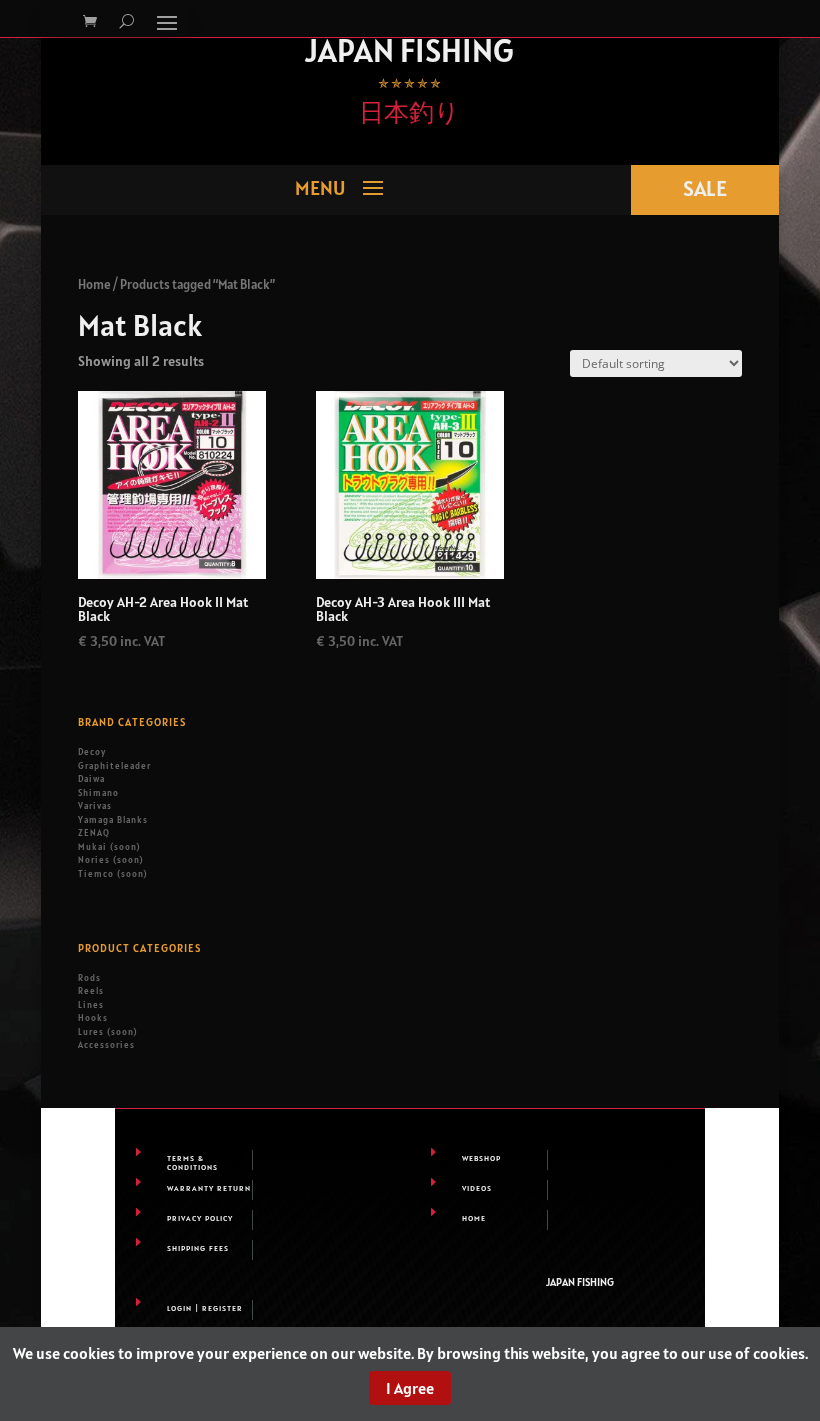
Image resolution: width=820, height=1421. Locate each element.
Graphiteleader (114, 766)
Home (94, 284)
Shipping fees (198, 1248)
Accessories (106, 1045)
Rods (89, 978)
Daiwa (91, 779)
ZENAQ (94, 833)
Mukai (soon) (109, 847)
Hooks (93, 1018)
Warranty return (209, 1188)
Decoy (92, 752)
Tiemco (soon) (112, 874)
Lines (91, 1005)
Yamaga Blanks (113, 820)
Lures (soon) (107, 1032)
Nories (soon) (110, 860)
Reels (91, 991)
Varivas (95, 806)
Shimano (98, 793)
